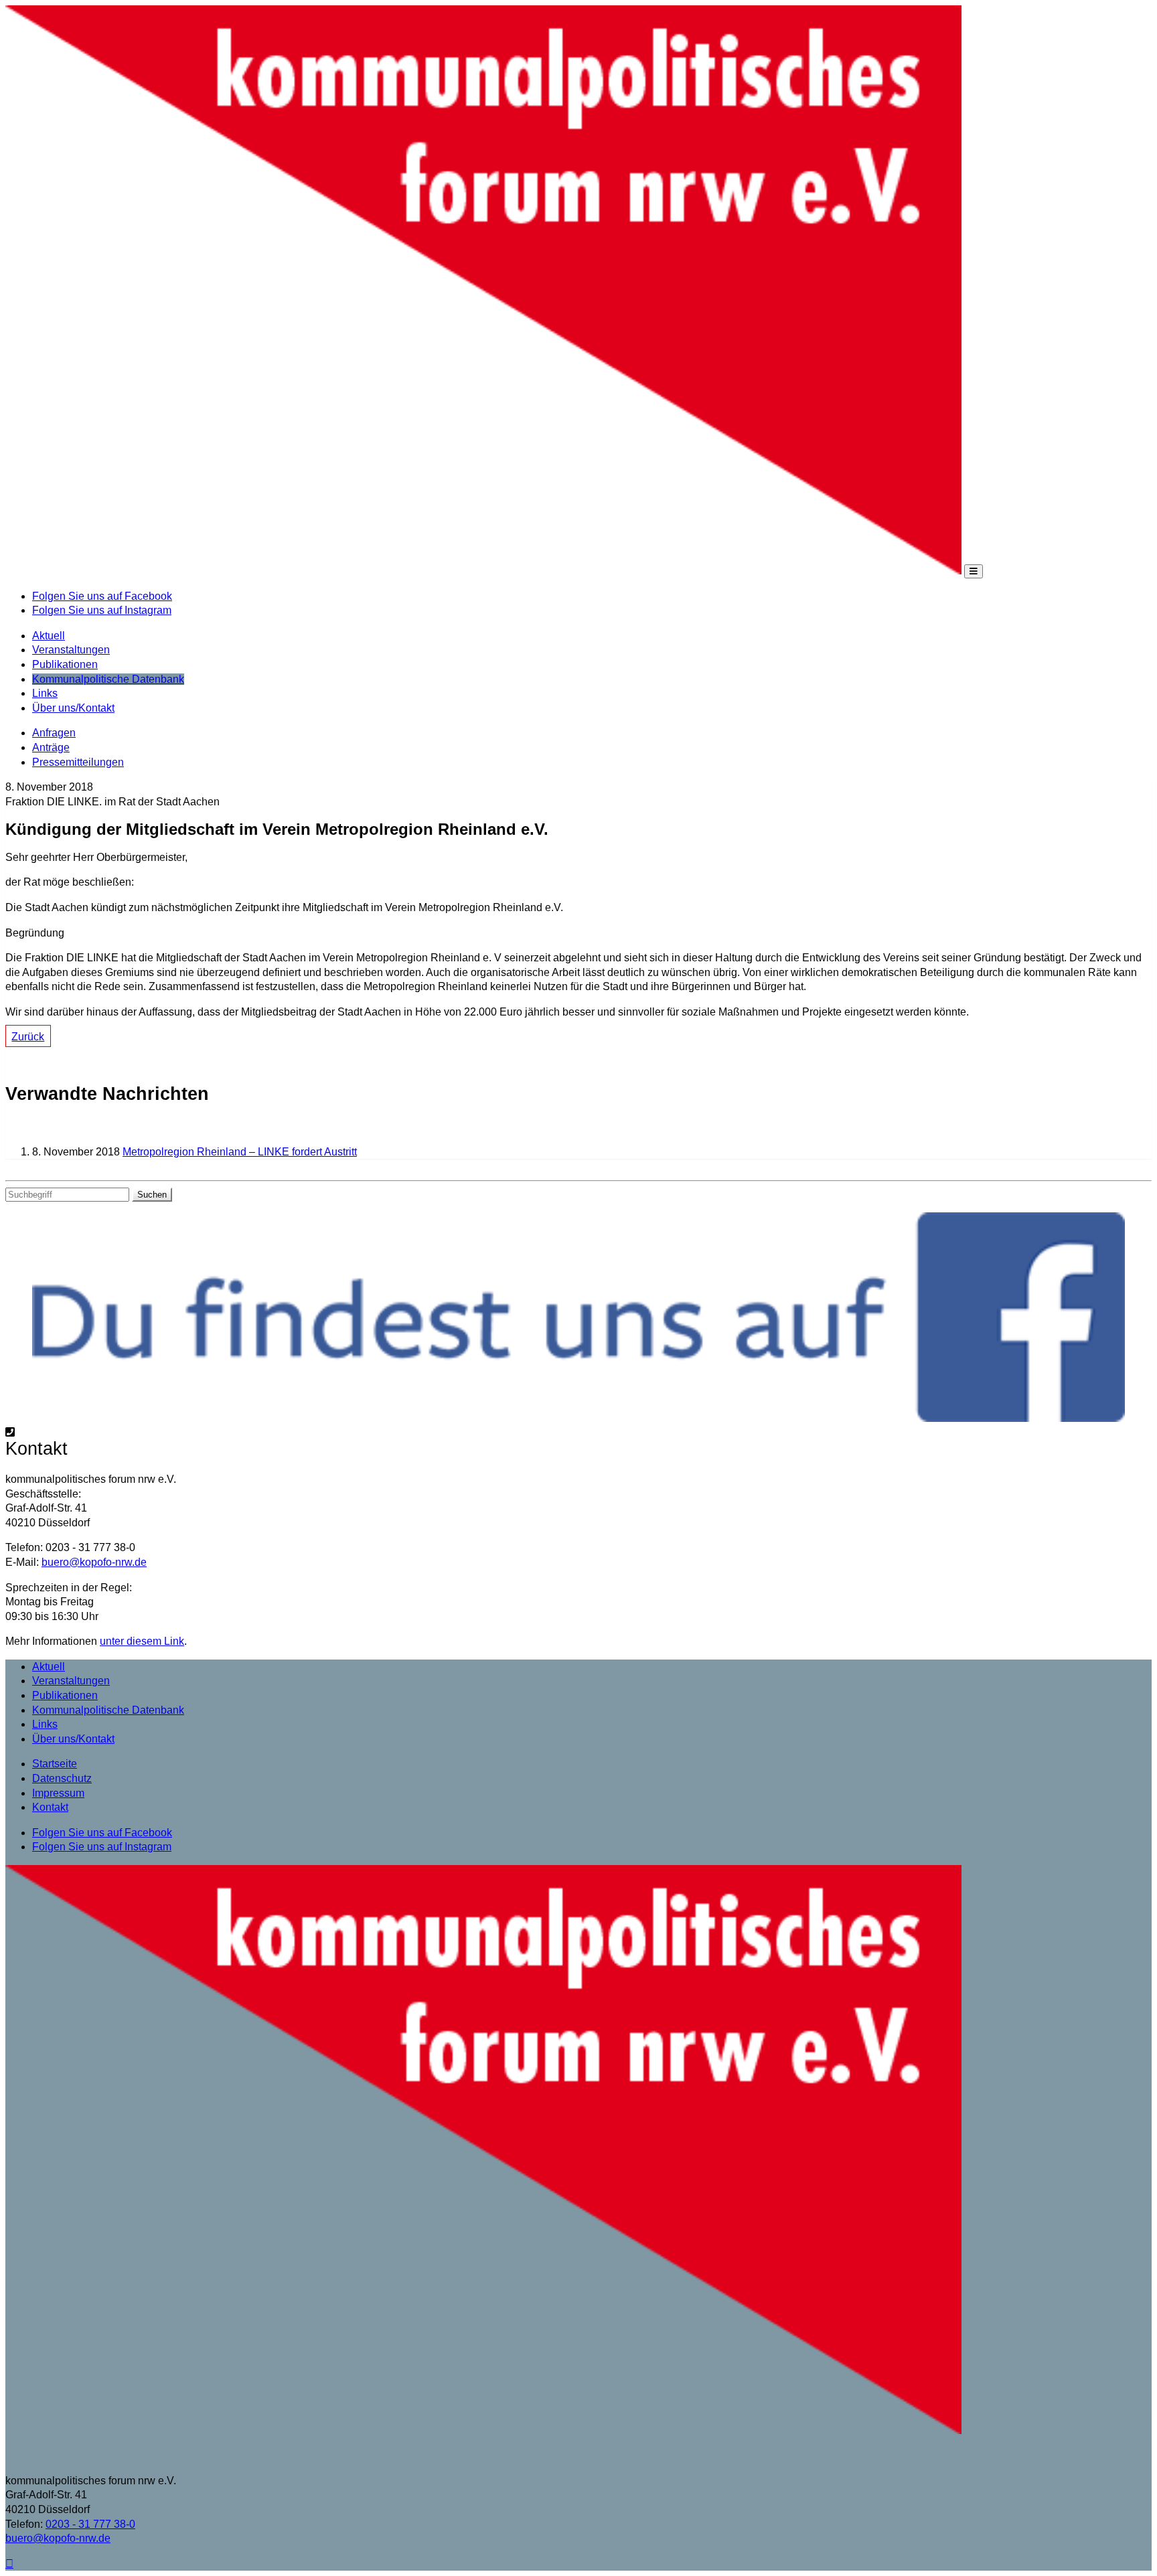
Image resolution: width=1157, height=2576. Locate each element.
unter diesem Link (142, 1641)
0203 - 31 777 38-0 (90, 2524)
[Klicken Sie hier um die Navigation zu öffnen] (974, 571)
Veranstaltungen (71, 650)
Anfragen (54, 733)
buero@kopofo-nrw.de (94, 1562)
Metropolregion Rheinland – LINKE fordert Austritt (240, 1152)
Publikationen (65, 664)
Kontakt (50, 1807)
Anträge (51, 747)
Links (45, 693)
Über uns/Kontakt (73, 708)
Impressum (58, 1793)
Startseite (55, 1764)
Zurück (28, 1037)
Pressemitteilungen (78, 762)
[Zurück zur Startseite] (483, 571)
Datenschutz (62, 1778)
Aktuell (49, 636)
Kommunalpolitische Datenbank (108, 679)
